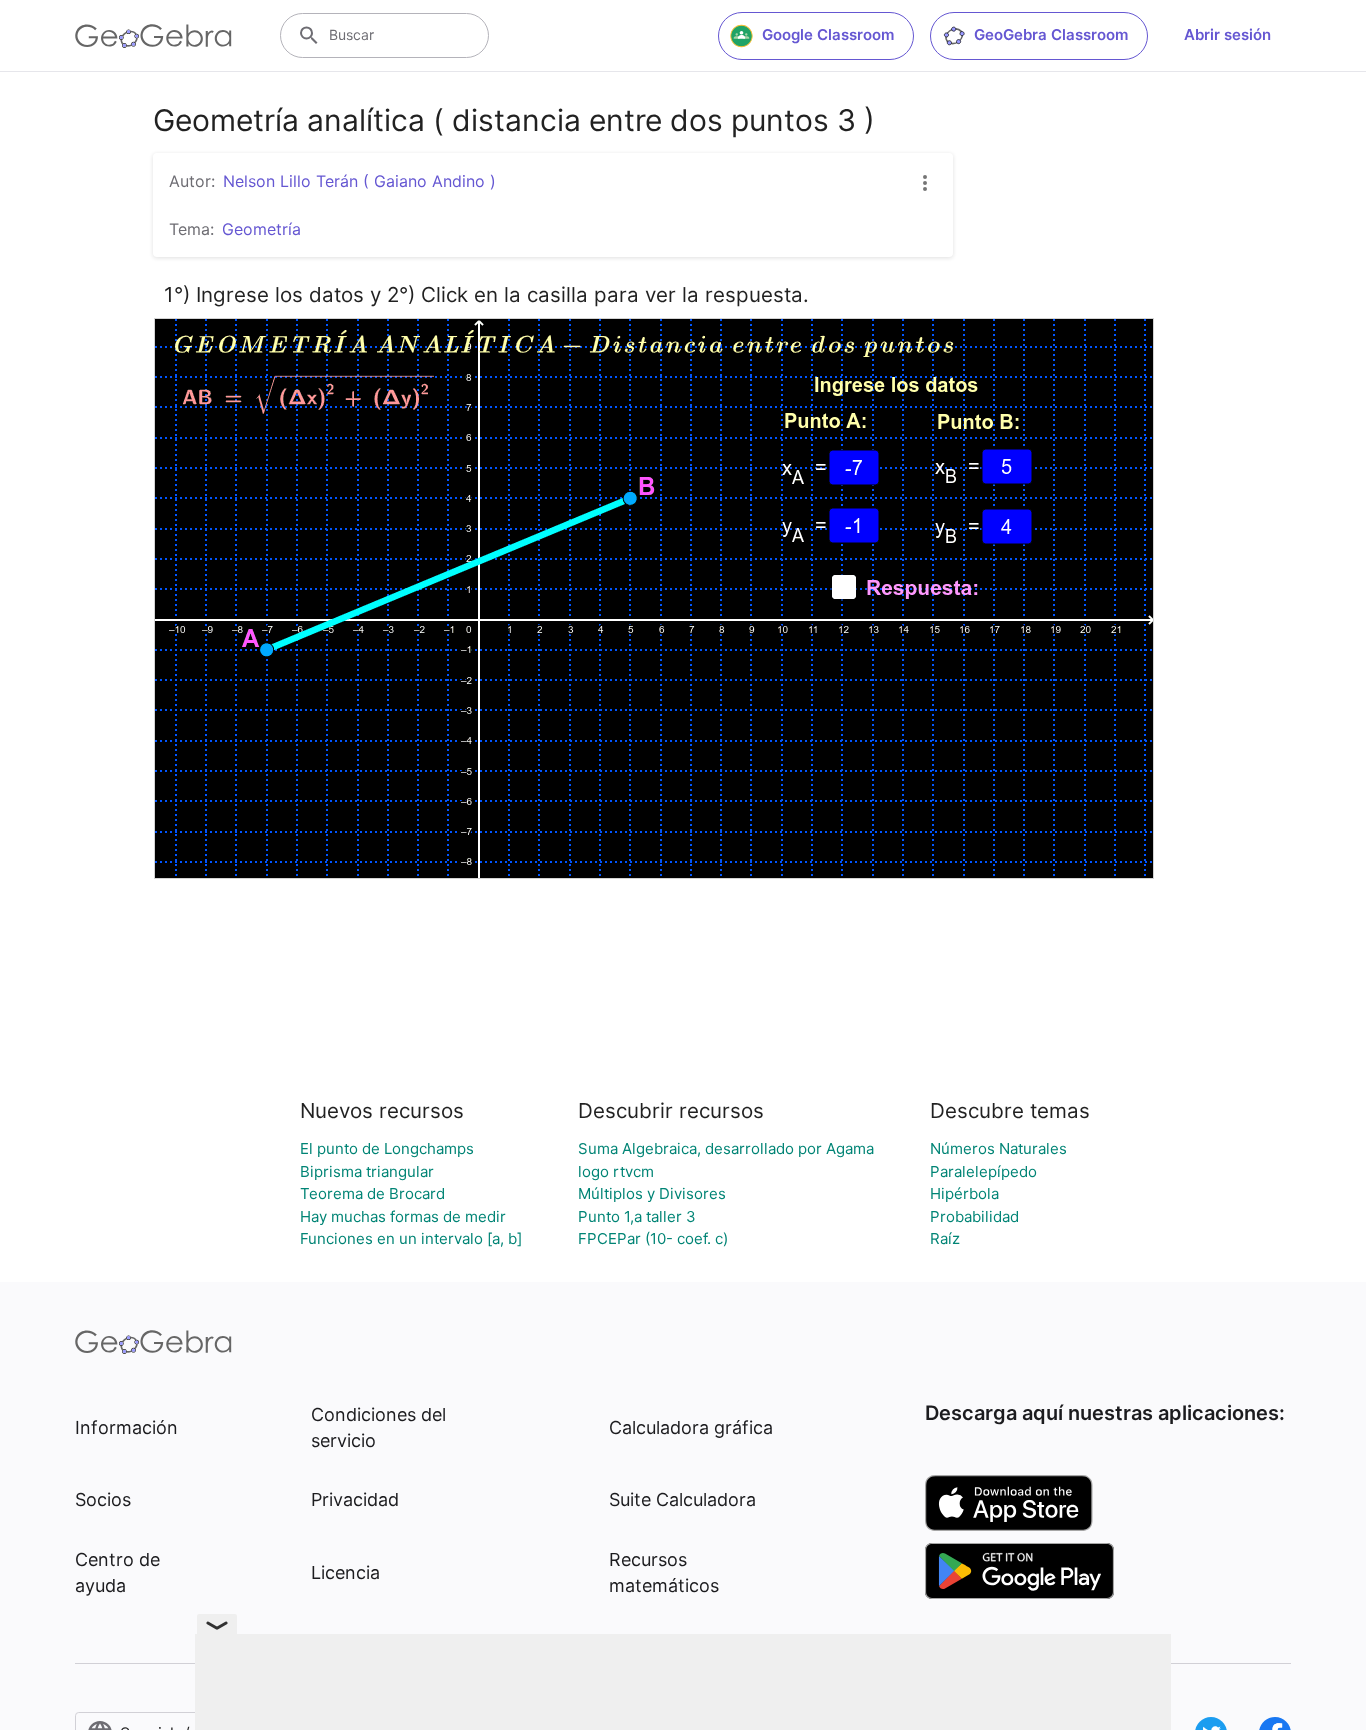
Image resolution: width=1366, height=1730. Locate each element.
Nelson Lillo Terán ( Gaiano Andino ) (359, 181)
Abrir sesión (1227, 34)
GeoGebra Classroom (1051, 34)
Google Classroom (828, 34)
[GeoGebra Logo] (153, 36)
